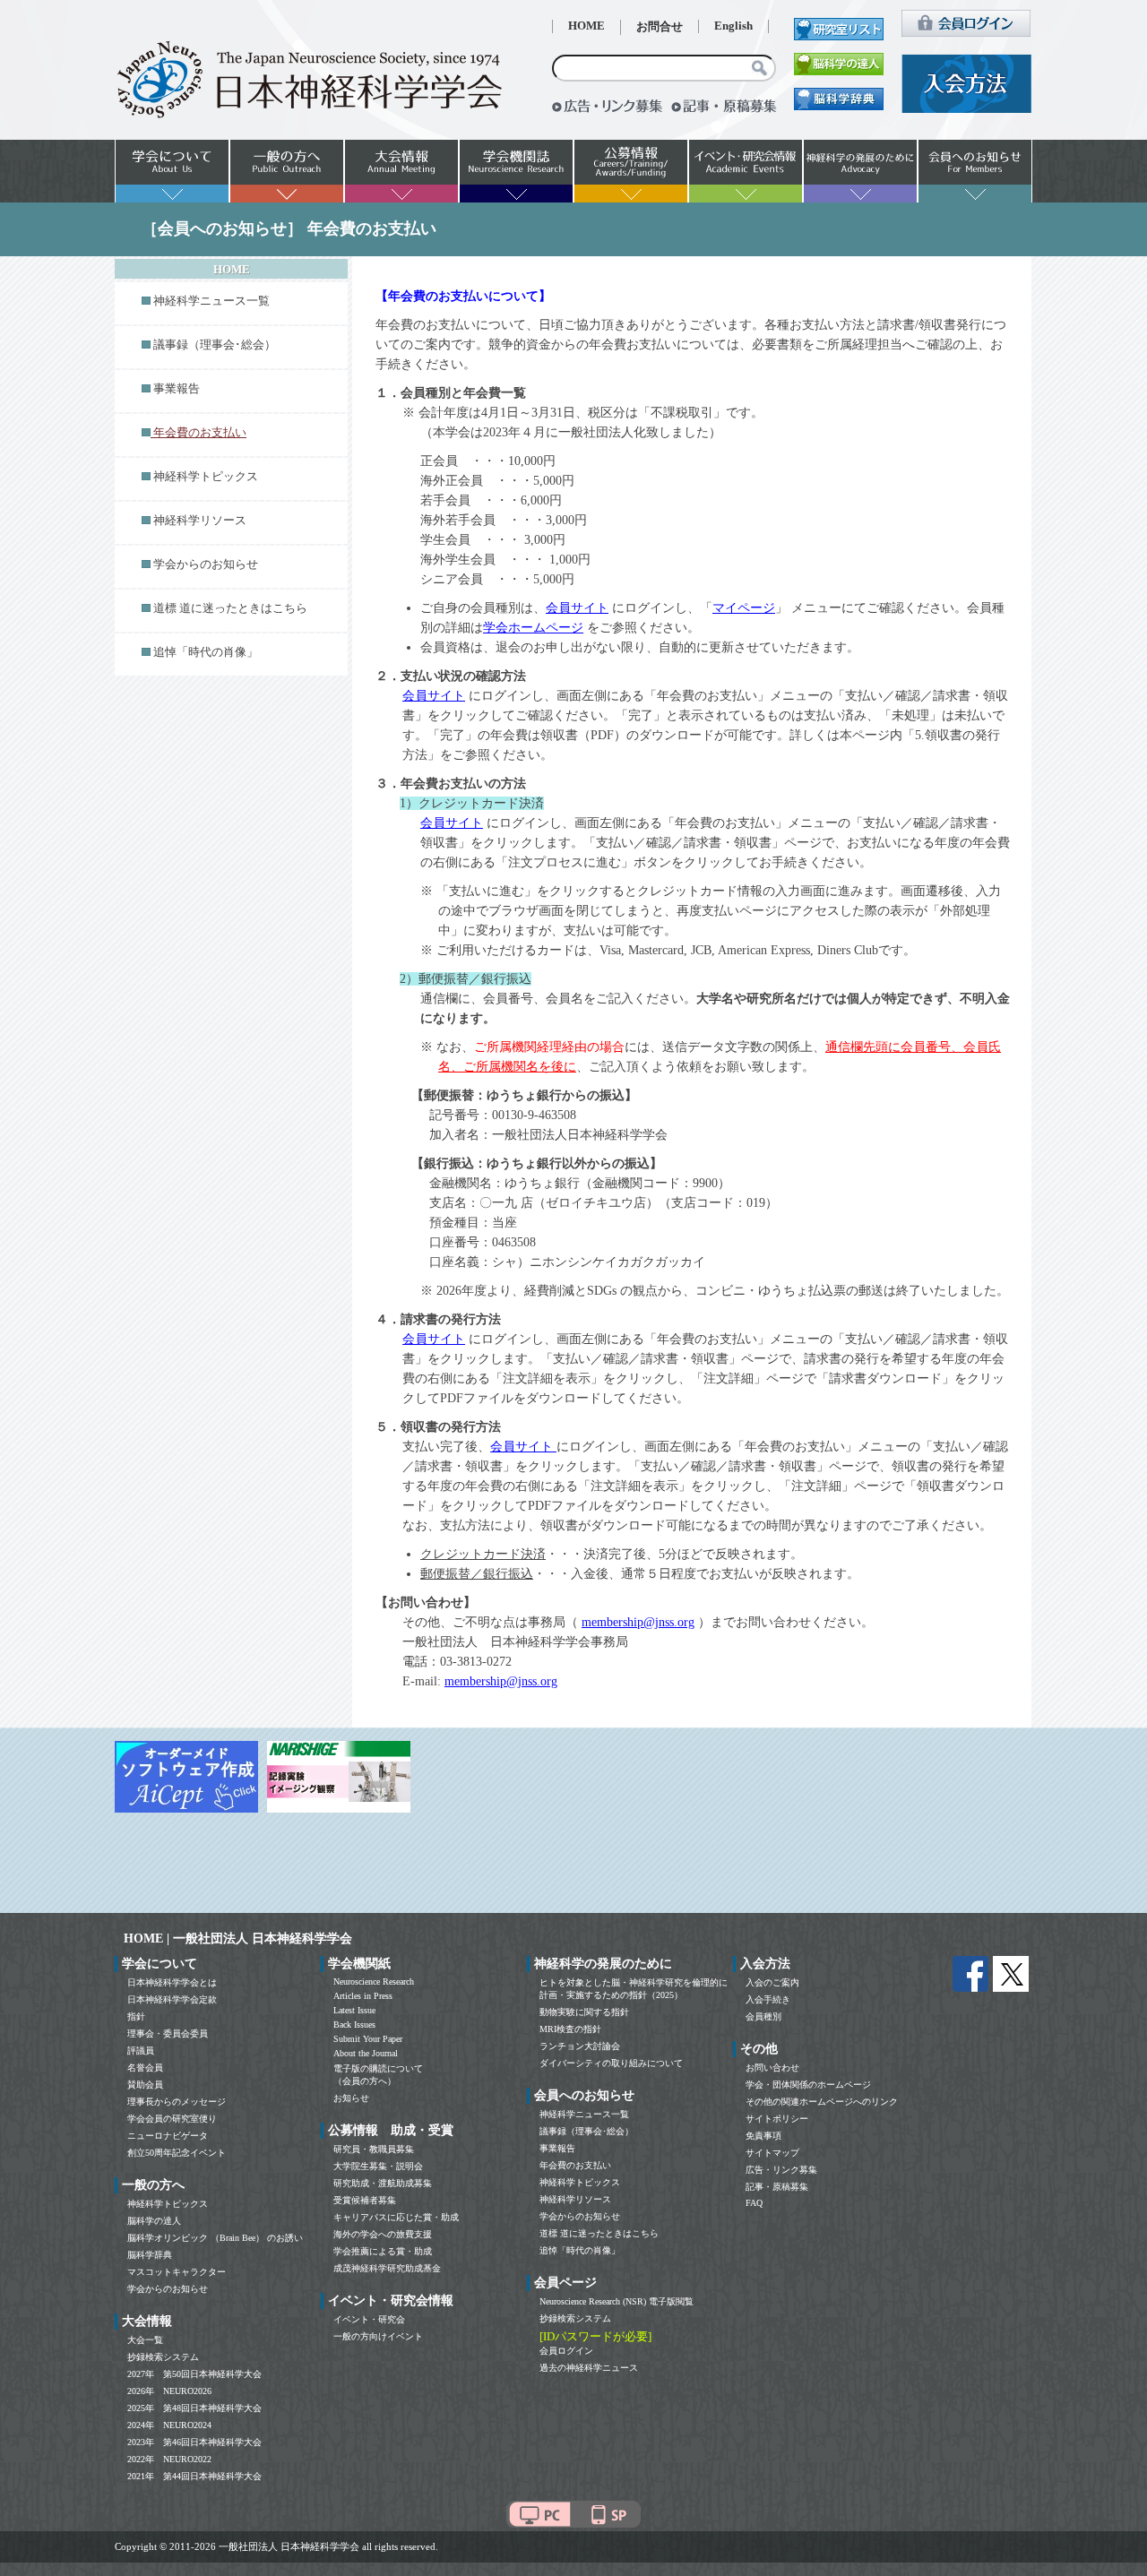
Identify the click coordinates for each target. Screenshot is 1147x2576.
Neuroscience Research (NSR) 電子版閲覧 (617, 2301)
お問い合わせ (772, 2068)
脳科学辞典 (150, 2255)
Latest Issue (354, 2010)
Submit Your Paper (368, 2039)
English (733, 26)
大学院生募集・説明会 (378, 2166)
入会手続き (768, 1999)
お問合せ (660, 27)
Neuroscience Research (374, 1982)
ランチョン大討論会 (580, 2046)
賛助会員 (145, 2085)
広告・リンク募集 (781, 2170)
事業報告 (177, 389)
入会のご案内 (772, 1982)
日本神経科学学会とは (172, 1982)
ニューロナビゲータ (168, 2136)
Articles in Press (363, 1996)
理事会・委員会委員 (168, 2033)
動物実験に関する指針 (584, 2012)
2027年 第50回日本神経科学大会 (194, 2374)
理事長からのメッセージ (177, 2102)
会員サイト (577, 608)
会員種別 (763, 2016)
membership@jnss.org (638, 1622)
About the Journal (366, 2053)
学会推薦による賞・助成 (383, 2251)
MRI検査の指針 (570, 2029)
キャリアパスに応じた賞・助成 (396, 2217)
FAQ (754, 2203)
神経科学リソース (200, 521)
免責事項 (763, 2136)
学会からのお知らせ (206, 564)
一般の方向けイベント (378, 2336)
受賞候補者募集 (365, 2200)
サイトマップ (772, 2153)
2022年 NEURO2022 (169, 2459)
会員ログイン (566, 2351)
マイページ (744, 608)
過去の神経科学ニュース (589, 2368)
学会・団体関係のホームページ (808, 2085)
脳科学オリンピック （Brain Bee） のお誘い (215, 2238)
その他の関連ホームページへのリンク (822, 2102)
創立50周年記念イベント (177, 2153)
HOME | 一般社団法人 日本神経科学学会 (238, 1938)
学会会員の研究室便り (172, 2119)
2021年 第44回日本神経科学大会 (194, 2476)
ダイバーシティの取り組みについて (611, 2063)
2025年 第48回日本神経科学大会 (194, 2408)
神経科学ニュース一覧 (211, 301)
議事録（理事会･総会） (215, 345)
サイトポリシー (777, 2119)
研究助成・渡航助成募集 (383, 2183)
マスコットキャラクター (177, 2272)
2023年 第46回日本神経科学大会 (194, 2442)
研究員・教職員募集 (374, 2149)
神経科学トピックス (206, 477)
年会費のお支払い (575, 2165)
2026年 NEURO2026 (169, 2391)
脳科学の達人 (154, 2221)
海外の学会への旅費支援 (383, 2234)
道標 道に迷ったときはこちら (230, 608)
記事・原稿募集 (777, 2187)
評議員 (141, 2050)
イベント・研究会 (369, 2319)
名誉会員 (145, 2068)
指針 (136, 2016)
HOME (586, 26)
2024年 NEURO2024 (169, 2425)
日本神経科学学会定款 (172, 1999)
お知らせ (351, 2098)
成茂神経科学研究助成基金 (387, 2268)
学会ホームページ (533, 628)
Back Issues (354, 2025)
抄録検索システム (163, 2357)
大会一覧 (145, 2340)
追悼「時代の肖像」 (206, 652)
